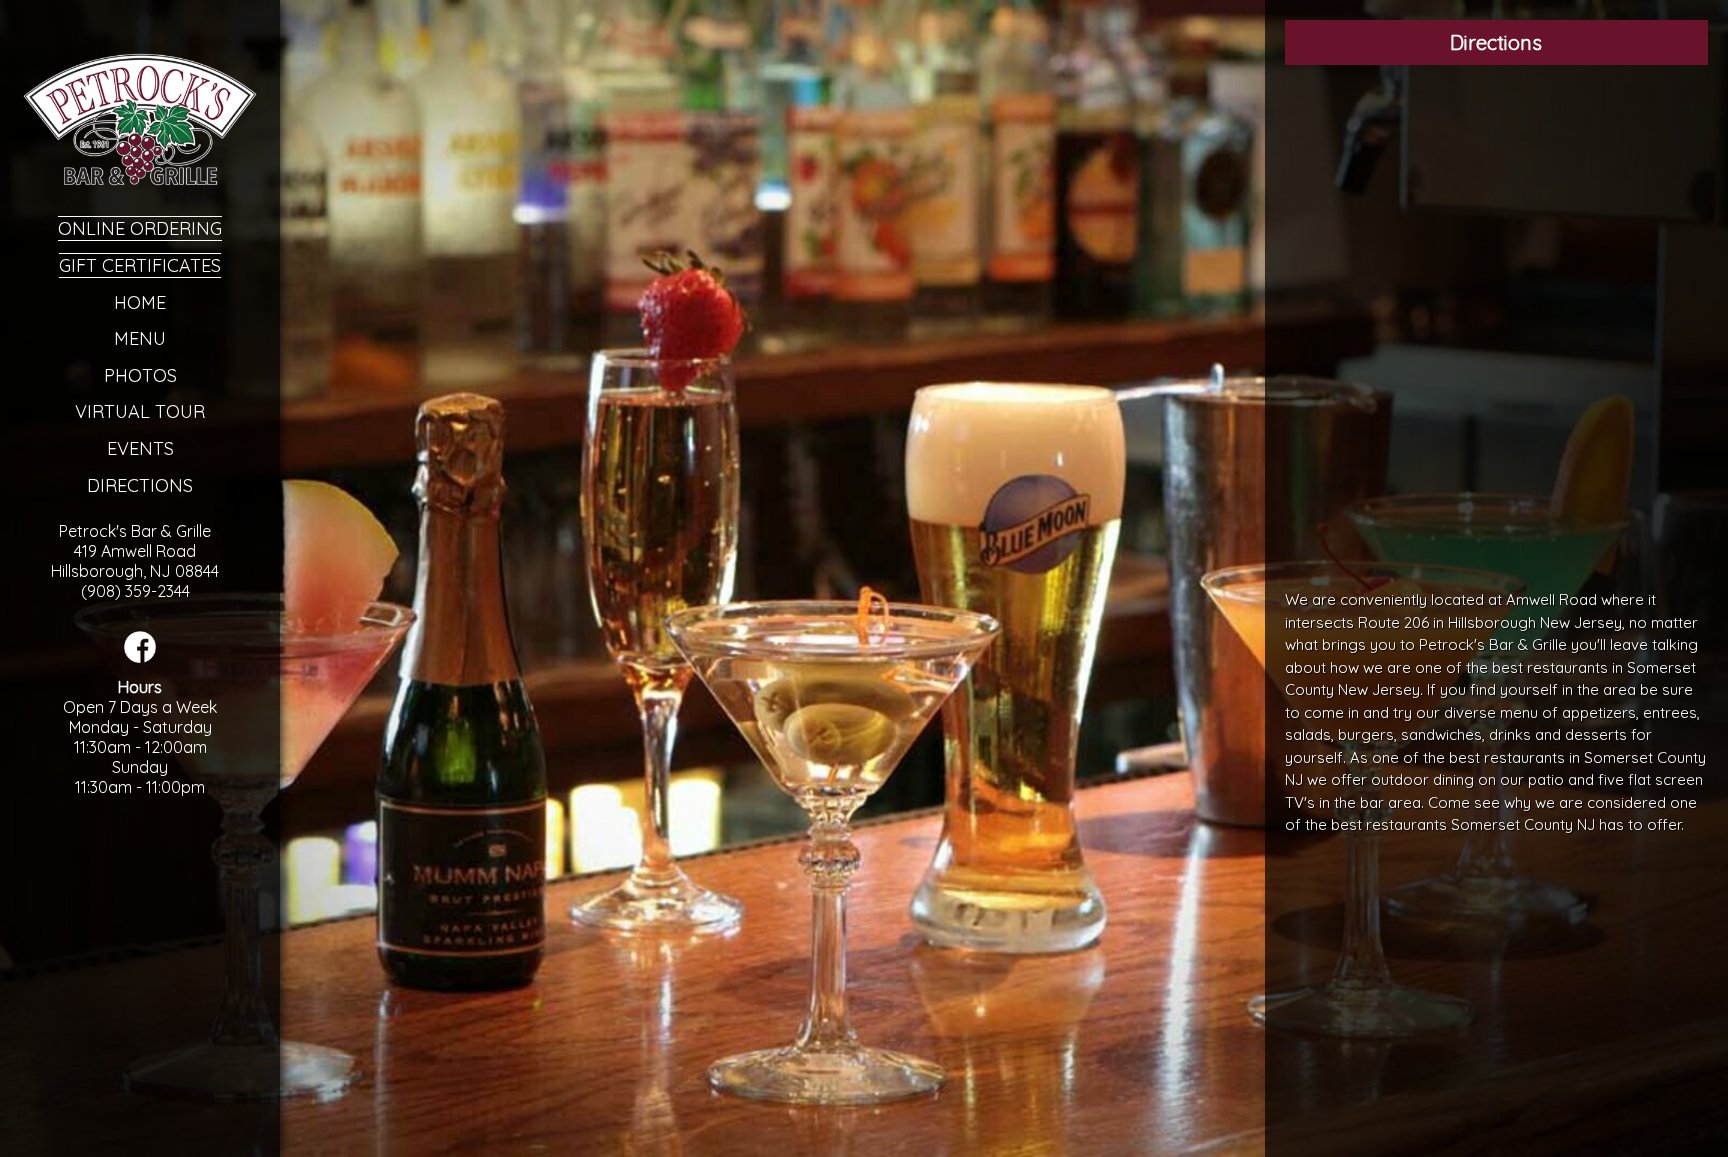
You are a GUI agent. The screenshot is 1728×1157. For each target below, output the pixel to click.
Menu (140, 338)
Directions (140, 485)
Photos (140, 375)
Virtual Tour (140, 411)
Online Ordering (140, 228)
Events (140, 448)
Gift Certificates (140, 265)
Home (140, 302)
